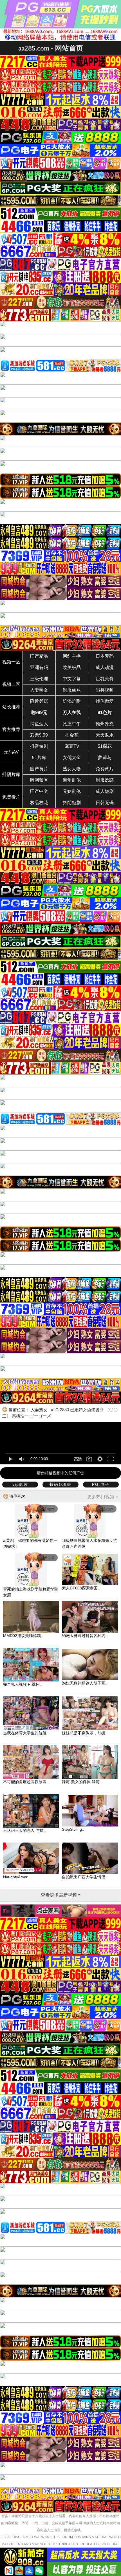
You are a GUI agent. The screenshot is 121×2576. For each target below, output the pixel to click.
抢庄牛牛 (72, 724)
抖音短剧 (39, 746)
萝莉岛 (105, 758)
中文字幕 (72, 679)
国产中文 (39, 791)
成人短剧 (105, 791)
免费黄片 (105, 769)
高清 (78, 1459)
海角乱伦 (72, 780)
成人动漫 (105, 667)
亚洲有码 (39, 667)
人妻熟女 (39, 690)
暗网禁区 (39, 780)
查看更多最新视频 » (61, 1895)
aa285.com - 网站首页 (51, 48)
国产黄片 (39, 769)
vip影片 (20, 1484)
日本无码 (105, 656)
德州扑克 (105, 724)
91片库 (39, 758)
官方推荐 (11, 729)
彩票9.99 (39, 735)
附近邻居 (39, 701)
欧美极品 (72, 667)
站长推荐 (11, 707)
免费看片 (11, 797)
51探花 (105, 746)
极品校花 (39, 803)
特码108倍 (60, 1484)
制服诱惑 (105, 780)
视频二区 (11, 684)
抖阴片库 (11, 774)
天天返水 (105, 735)
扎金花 (72, 735)
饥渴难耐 (72, 701)
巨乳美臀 (105, 679)
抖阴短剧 (72, 803)
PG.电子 (101, 1484)
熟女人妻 (72, 769)
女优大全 (72, 758)
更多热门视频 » (103, 1497)
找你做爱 (105, 701)
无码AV (11, 752)
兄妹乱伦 (72, 791)
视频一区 (11, 662)
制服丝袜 (72, 690)
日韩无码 (105, 803)
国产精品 (39, 656)
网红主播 (72, 656)
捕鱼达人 (39, 724)
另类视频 (105, 690)
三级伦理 (39, 679)
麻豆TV (72, 746)
